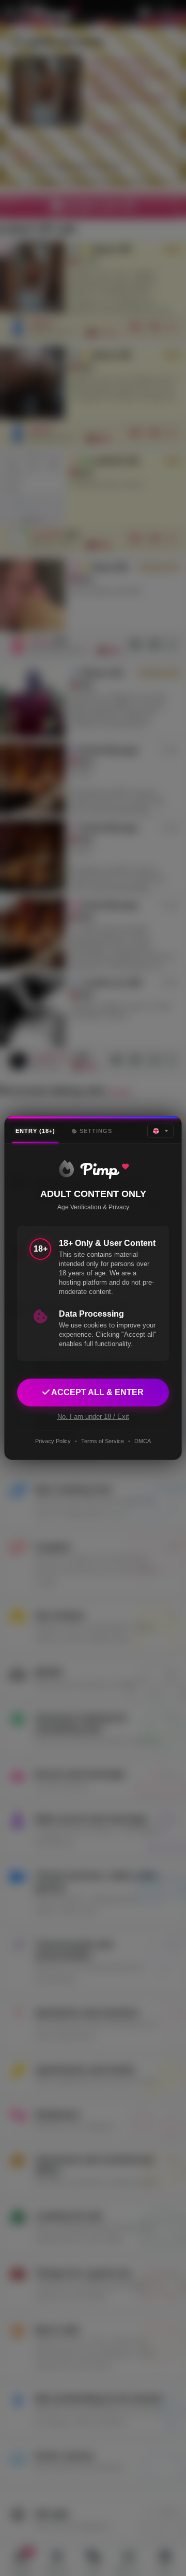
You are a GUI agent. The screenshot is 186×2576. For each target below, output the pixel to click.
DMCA (143, 1441)
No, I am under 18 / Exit (93, 1417)
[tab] (35, 1131)
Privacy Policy (53, 1441)
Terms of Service (103, 1441)
